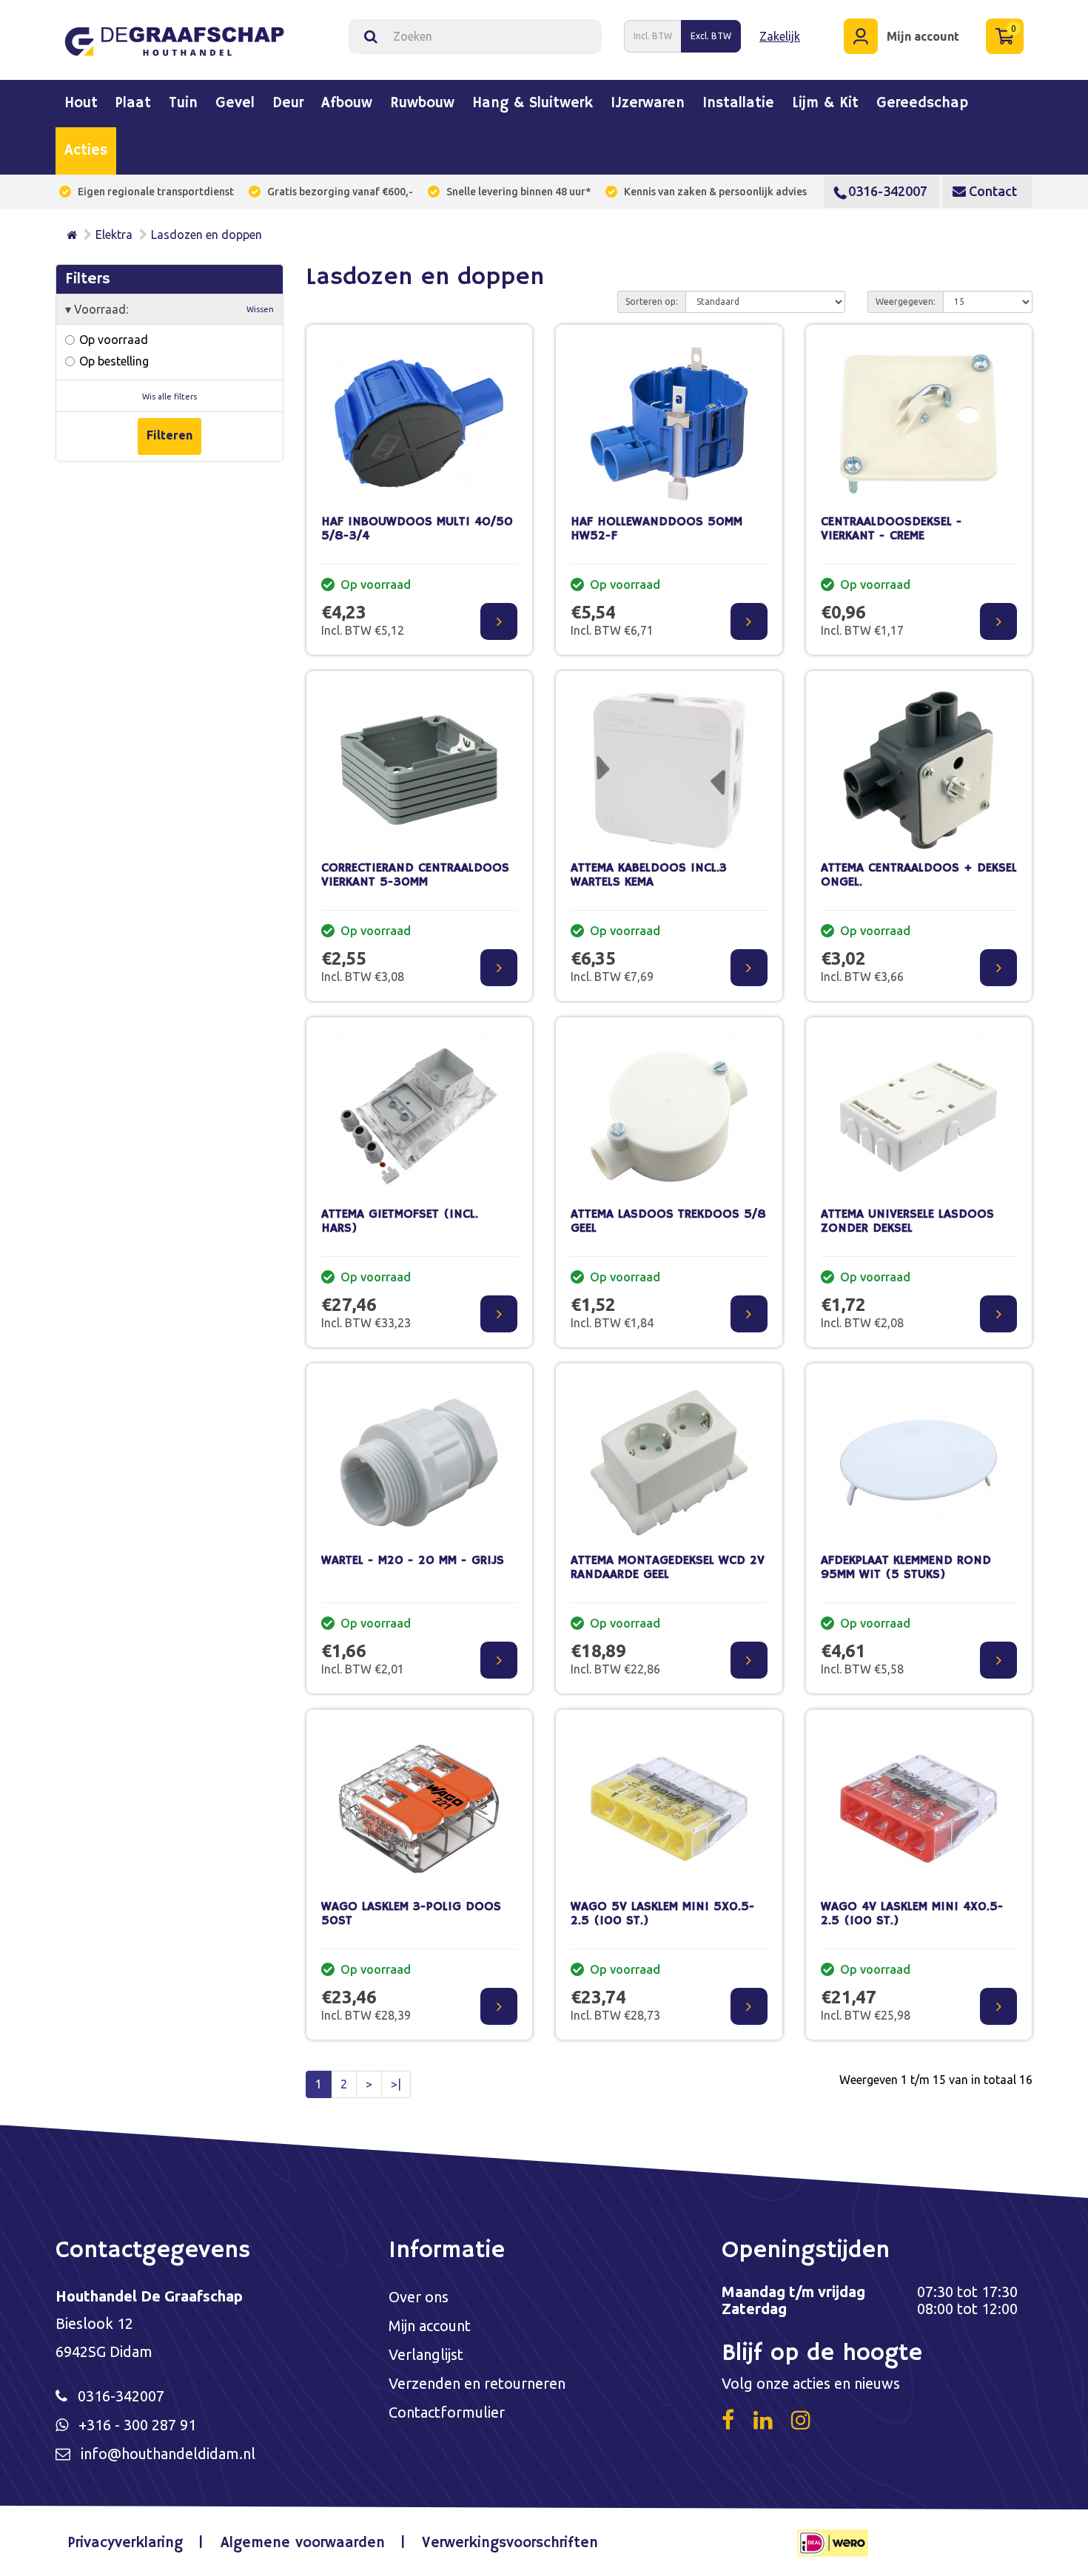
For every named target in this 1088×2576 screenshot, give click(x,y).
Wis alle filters (169, 397)
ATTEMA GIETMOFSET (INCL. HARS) (400, 1221)
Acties (86, 151)
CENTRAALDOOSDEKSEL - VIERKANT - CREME (891, 529)
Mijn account (430, 2326)
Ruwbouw (422, 104)
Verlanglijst (426, 2354)
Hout (81, 104)
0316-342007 (888, 191)
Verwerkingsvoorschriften (510, 2543)
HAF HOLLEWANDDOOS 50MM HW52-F (657, 529)
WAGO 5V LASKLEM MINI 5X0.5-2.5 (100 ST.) (663, 1914)
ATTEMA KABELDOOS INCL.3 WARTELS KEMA (649, 875)
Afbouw (347, 104)
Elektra (114, 235)
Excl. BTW (711, 36)
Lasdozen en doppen (206, 235)
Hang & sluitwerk (533, 104)
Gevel (235, 104)
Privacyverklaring (125, 2543)
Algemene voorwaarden (303, 2543)
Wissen (260, 309)
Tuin (183, 104)
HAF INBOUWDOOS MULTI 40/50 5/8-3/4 (417, 529)
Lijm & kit (825, 104)
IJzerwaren (648, 104)
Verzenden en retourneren (477, 2383)
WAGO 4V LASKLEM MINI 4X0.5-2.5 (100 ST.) (912, 1914)
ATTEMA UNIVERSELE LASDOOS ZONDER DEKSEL (907, 1221)
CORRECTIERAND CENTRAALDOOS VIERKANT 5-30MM (415, 875)
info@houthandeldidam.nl (168, 2454)
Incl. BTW (653, 36)
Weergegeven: (906, 301)
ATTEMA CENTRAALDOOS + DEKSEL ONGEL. (919, 875)
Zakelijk (780, 36)
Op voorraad (112, 340)
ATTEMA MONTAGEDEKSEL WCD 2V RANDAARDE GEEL (668, 1568)
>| (396, 2084)
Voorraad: (169, 309)
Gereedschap (922, 104)
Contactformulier (447, 2412)
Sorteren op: (652, 301)
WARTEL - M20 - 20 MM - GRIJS (413, 1561)
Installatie (738, 104)
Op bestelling (113, 361)
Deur (288, 104)
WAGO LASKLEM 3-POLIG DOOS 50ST (411, 1914)
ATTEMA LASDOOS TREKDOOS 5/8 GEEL (668, 1221)
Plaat (133, 104)
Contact (991, 191)
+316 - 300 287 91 (137, 2425)
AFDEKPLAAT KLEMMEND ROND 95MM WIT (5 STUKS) (906, 1568)
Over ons (419, 2297)
